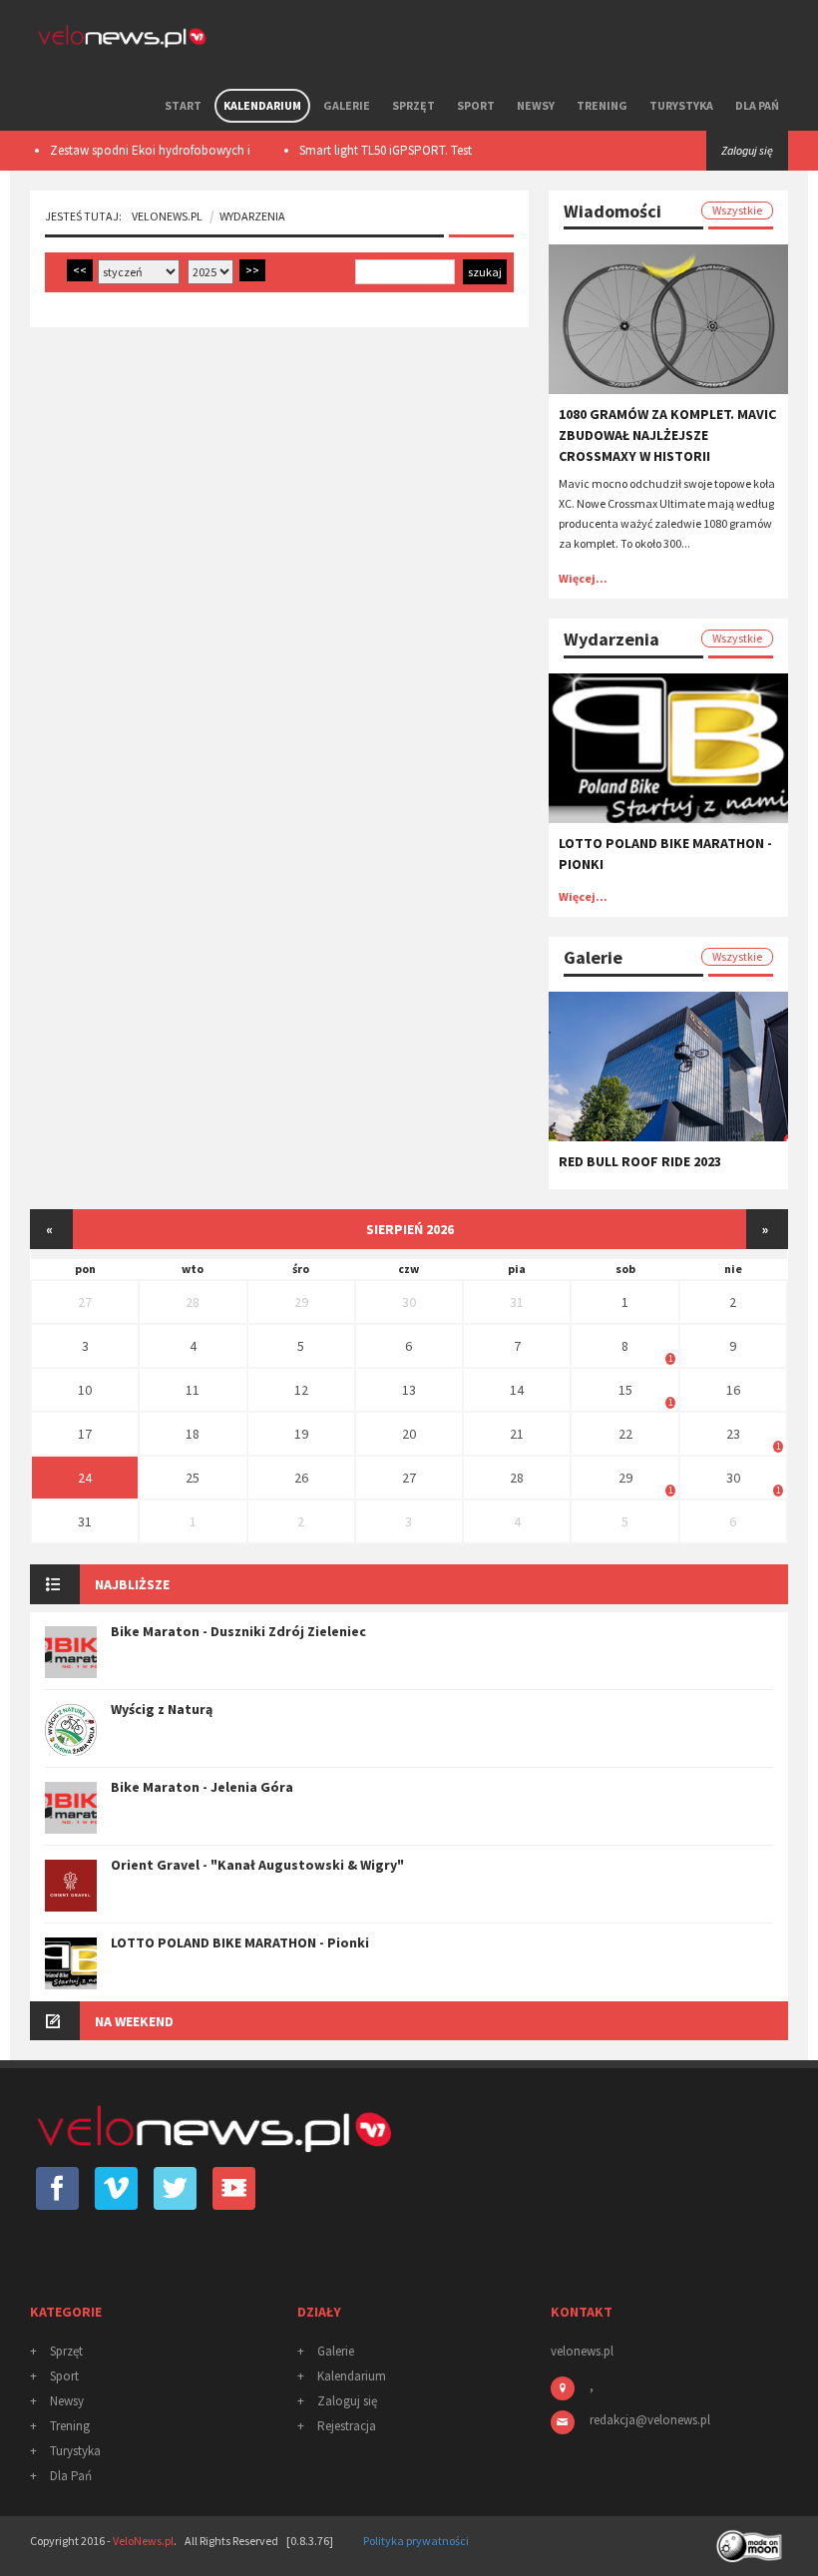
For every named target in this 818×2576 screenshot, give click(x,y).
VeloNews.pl (167, 216)
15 (625, 1390)
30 (409, 1302)
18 (193, 1434)
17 (85, 1434)
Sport (476, 105)
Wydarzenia (252, 216)
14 (517, 1390)
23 (733, 1434)
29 (301, 1302)
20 (409, 1434)
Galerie (347, 105)
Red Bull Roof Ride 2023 (640, 1161)
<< (80, 270)
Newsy (536, 105)
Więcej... (583, 578)
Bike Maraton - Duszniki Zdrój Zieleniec (238, 1631)
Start (183, 105)
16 (733, 1390)
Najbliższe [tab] (132, 1584)
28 (193, 1302)
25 (193, 1478)
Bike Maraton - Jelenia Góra (202, 1787)
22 (625, 1434)
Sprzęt (413, 105)
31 (517, 1302)
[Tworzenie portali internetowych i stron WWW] (751, 2540)
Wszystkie (737, 210)
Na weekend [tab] (134, 2021)
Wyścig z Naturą (162, 1709)
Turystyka (681, 105)
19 (301, 1434)
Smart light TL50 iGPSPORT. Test (366, 150)
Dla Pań (757, 105)
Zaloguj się (347, 2401)
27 (85, 1302)
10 (85, 1390)
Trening (602, 105)
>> (252, 270)
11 (193, 1390)
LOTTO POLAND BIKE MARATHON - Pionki (240, 1942)
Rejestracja (347, 2426)
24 (85, 1478)
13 (409, 1390)
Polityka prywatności (416, 2541)
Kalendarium (262, 105)
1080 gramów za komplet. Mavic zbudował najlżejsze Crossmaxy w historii (667, 435)
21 (517, 1434)
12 (301, 1390)
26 (301, 1478)
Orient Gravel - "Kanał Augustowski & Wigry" (257, 1865)
